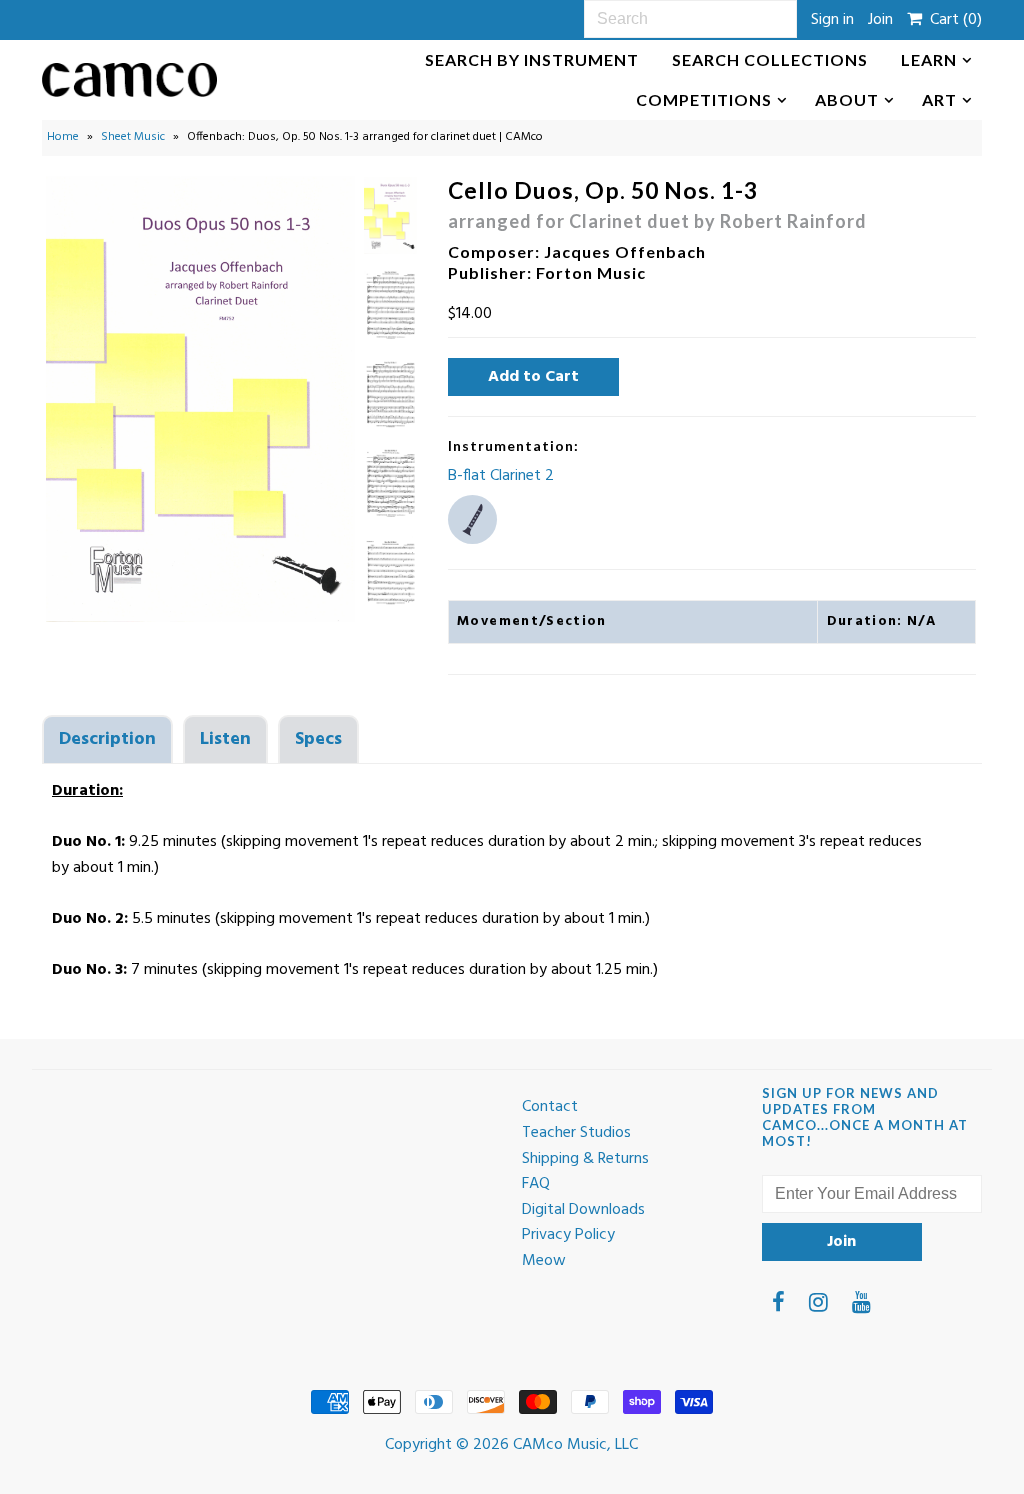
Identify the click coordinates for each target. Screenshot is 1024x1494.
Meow (544, 1261)
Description (107, 739)
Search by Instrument (532, 59)
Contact (550, 1107)
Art (939, 99)
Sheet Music (133, 137)
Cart (952, 20)
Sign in (832, 20)
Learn (929, 59)
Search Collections (770, 59)
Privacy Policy (568, 1235)
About (847, 99)
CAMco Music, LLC (575, 1445)
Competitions (704, 99)
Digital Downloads (583, 1210)
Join (880, 20)
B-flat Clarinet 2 (501, 476)
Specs (318, 739)
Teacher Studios (576, 1133)
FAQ (536, 1184)
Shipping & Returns (585, 1159)
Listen (225, 739)
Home (63, 137)
